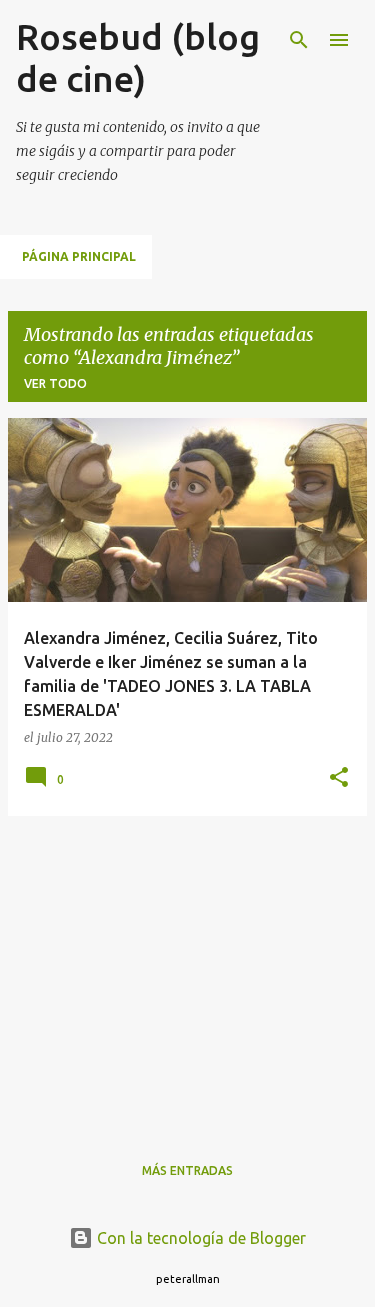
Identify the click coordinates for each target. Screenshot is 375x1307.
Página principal (79, 256)
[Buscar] (299, 40)
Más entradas (187, 1170)
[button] (339, 778)
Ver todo (55, 383)
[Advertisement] (187, 972)
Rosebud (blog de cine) (138, 57)
